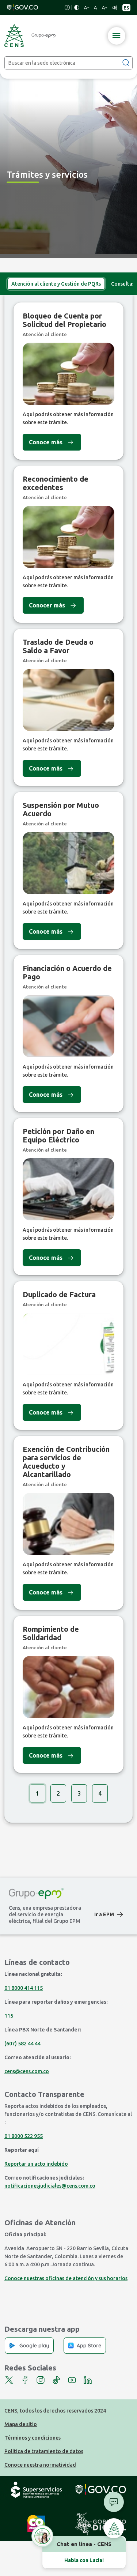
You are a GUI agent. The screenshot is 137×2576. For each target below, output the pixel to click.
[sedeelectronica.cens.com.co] (30, 35)
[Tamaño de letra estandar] (96, 8)
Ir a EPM (104, 1914)
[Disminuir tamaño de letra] (87, 8)
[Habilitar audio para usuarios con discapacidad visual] (115, 8)
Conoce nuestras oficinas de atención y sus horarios (66, 2278)
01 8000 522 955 (24, 2136)
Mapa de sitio (21, 2424)
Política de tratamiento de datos (44, 2451)
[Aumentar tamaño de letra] (104, 8)
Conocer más (47, 605)
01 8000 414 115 (24, 1988)
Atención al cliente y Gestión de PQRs (56, 284)
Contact (114, 2528)
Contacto (114, 2502)
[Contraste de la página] (77, 7)
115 (9, 2016)
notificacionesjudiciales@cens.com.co (50, 2186)
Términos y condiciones (33, 2438)
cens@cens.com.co (27, 2071)
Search (126, 62)
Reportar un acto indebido (36, 2164)
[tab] (56, 284)
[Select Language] (126, 8)
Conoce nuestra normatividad (40, 2465)
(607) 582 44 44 (22, 2044)
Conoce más (46, 442)
